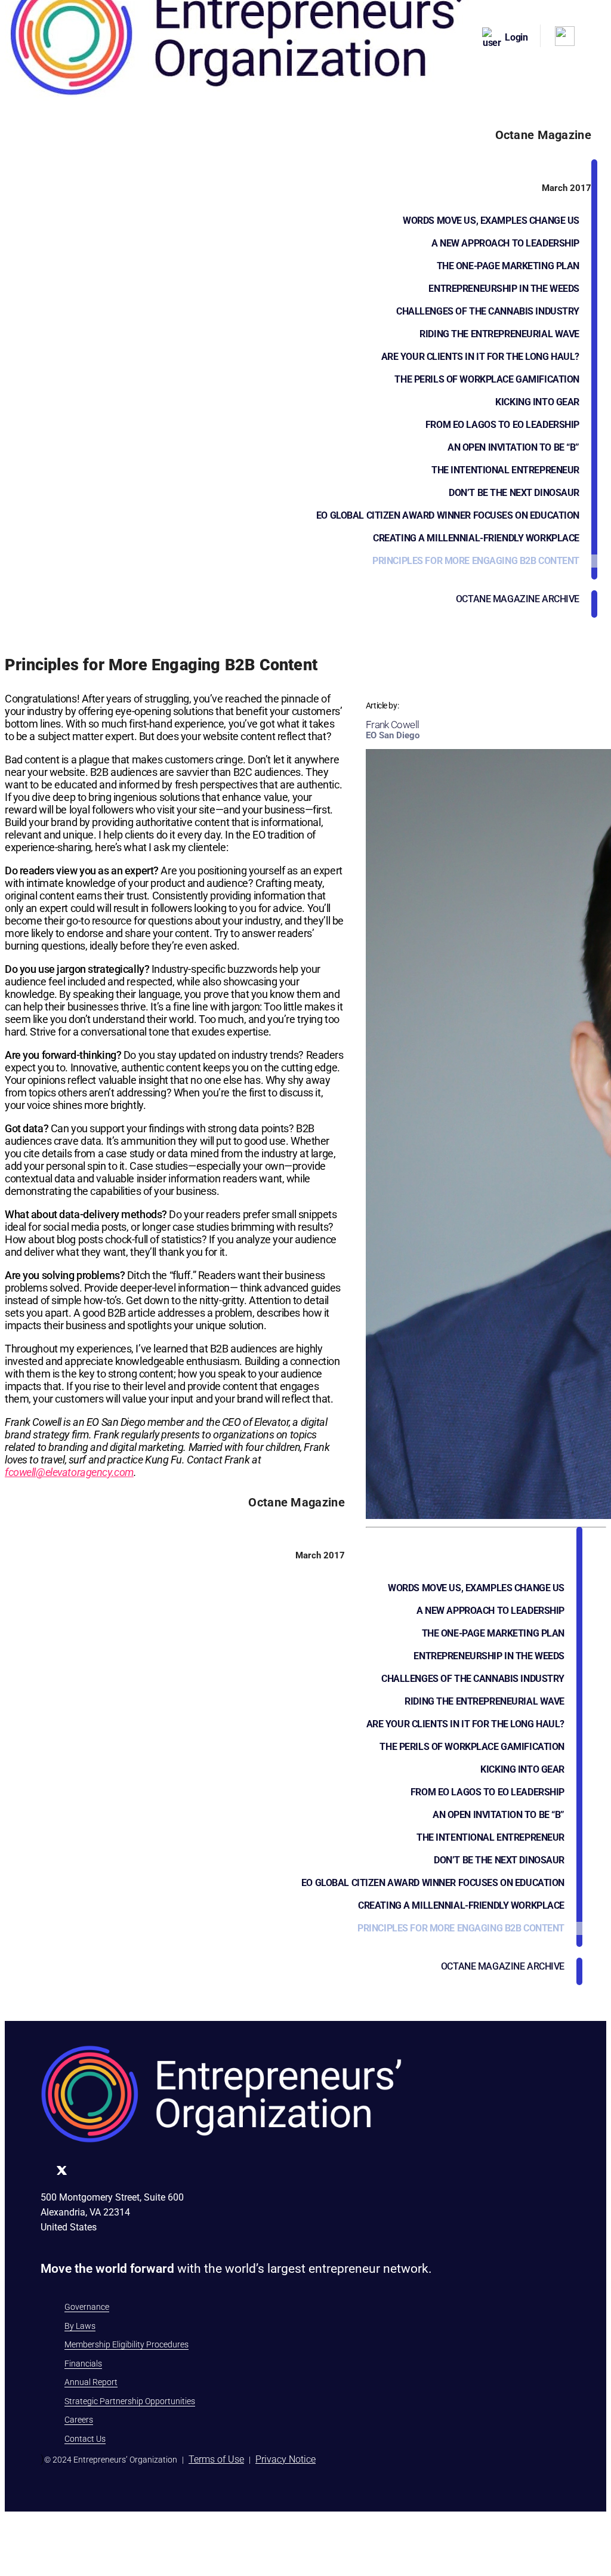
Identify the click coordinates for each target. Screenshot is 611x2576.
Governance (87, 2307)
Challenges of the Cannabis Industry (488, 311)
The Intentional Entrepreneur (505, 470)
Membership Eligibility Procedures (126, 2344)
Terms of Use (216, 2459)
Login (516, 37)
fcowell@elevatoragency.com (69, 1472)
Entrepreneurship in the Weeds (504, 289)
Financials (83, 2364)
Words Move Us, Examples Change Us (491, 221)
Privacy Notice (286, 2459)
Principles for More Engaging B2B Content (476, 561)
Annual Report (91, 2382)
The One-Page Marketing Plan (508, 266)
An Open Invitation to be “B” (513, 447)
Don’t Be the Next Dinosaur (514, 493)
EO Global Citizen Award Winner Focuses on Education (448, 515)
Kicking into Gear (537, 402)
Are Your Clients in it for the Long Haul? (480, 357)
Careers (79, 2420)
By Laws (80, 2326)
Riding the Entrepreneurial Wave (499, 334)
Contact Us (85, 2439)
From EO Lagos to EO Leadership (502, 425)
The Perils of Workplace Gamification (487, 379)
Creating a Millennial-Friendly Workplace (476, 538)
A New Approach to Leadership (505, 243)
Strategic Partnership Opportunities (130, 2401)
